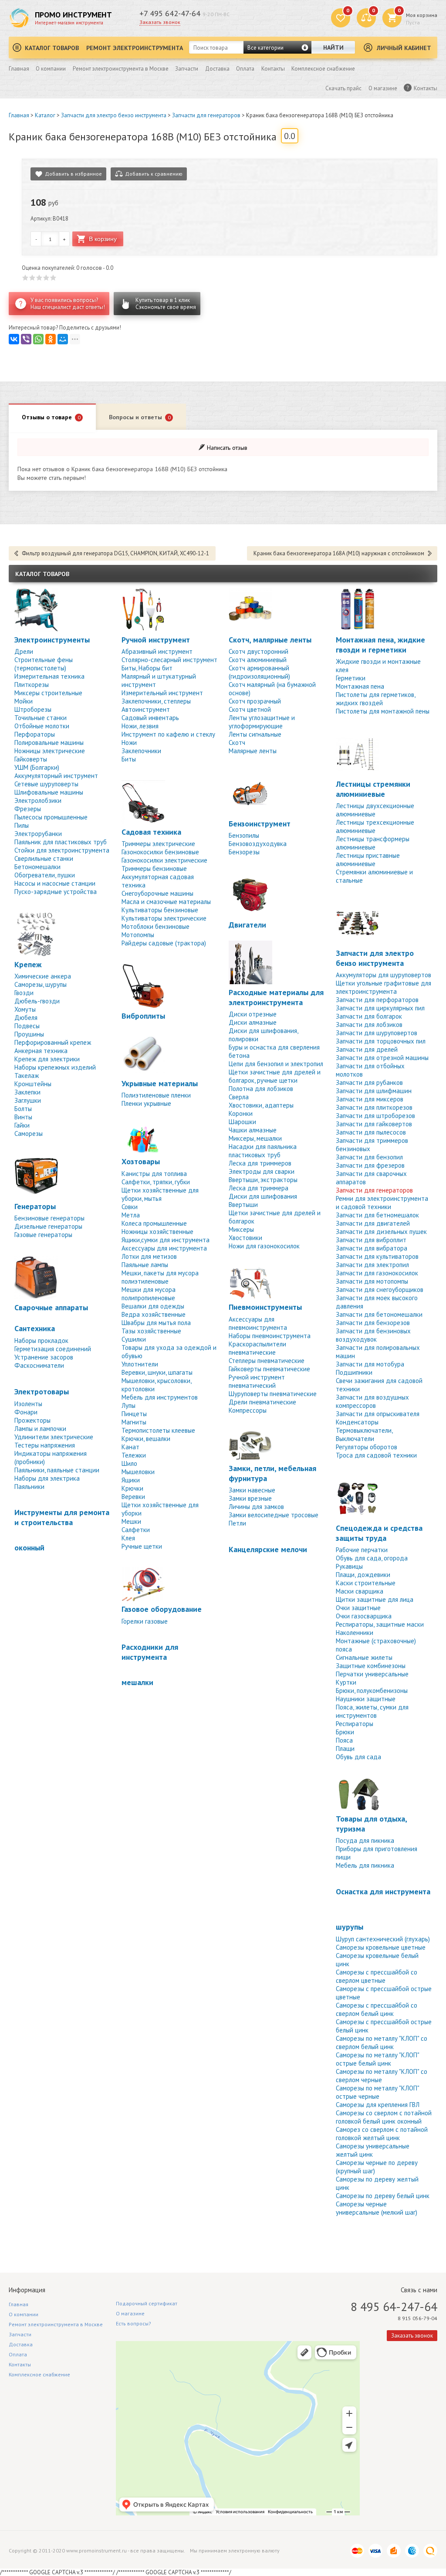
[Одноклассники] (51, 339)
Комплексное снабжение (323, 69)
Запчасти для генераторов (206, 115)
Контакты (273, 69)
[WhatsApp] (38, 339)
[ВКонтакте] (14, 339)
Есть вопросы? (133, 2323)
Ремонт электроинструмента (135, 48)
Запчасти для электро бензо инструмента (114, 115)
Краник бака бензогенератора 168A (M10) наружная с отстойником (339, 553)
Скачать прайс (343, 88)
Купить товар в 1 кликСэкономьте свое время (166, 304)
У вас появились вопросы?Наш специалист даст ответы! (68, 304)
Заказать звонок (160, 22)
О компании (51, 69)
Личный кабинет (404, 48)
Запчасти (187, 69)
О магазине (383, 88)
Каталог (45, 115)
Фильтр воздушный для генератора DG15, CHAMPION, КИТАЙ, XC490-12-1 (115, 553)
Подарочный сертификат (147, 2303)
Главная (19, 69)
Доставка (217, 69)
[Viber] (26, 339)
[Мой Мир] (63, 339)
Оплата (245, 69)
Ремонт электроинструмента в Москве (121, 69)
